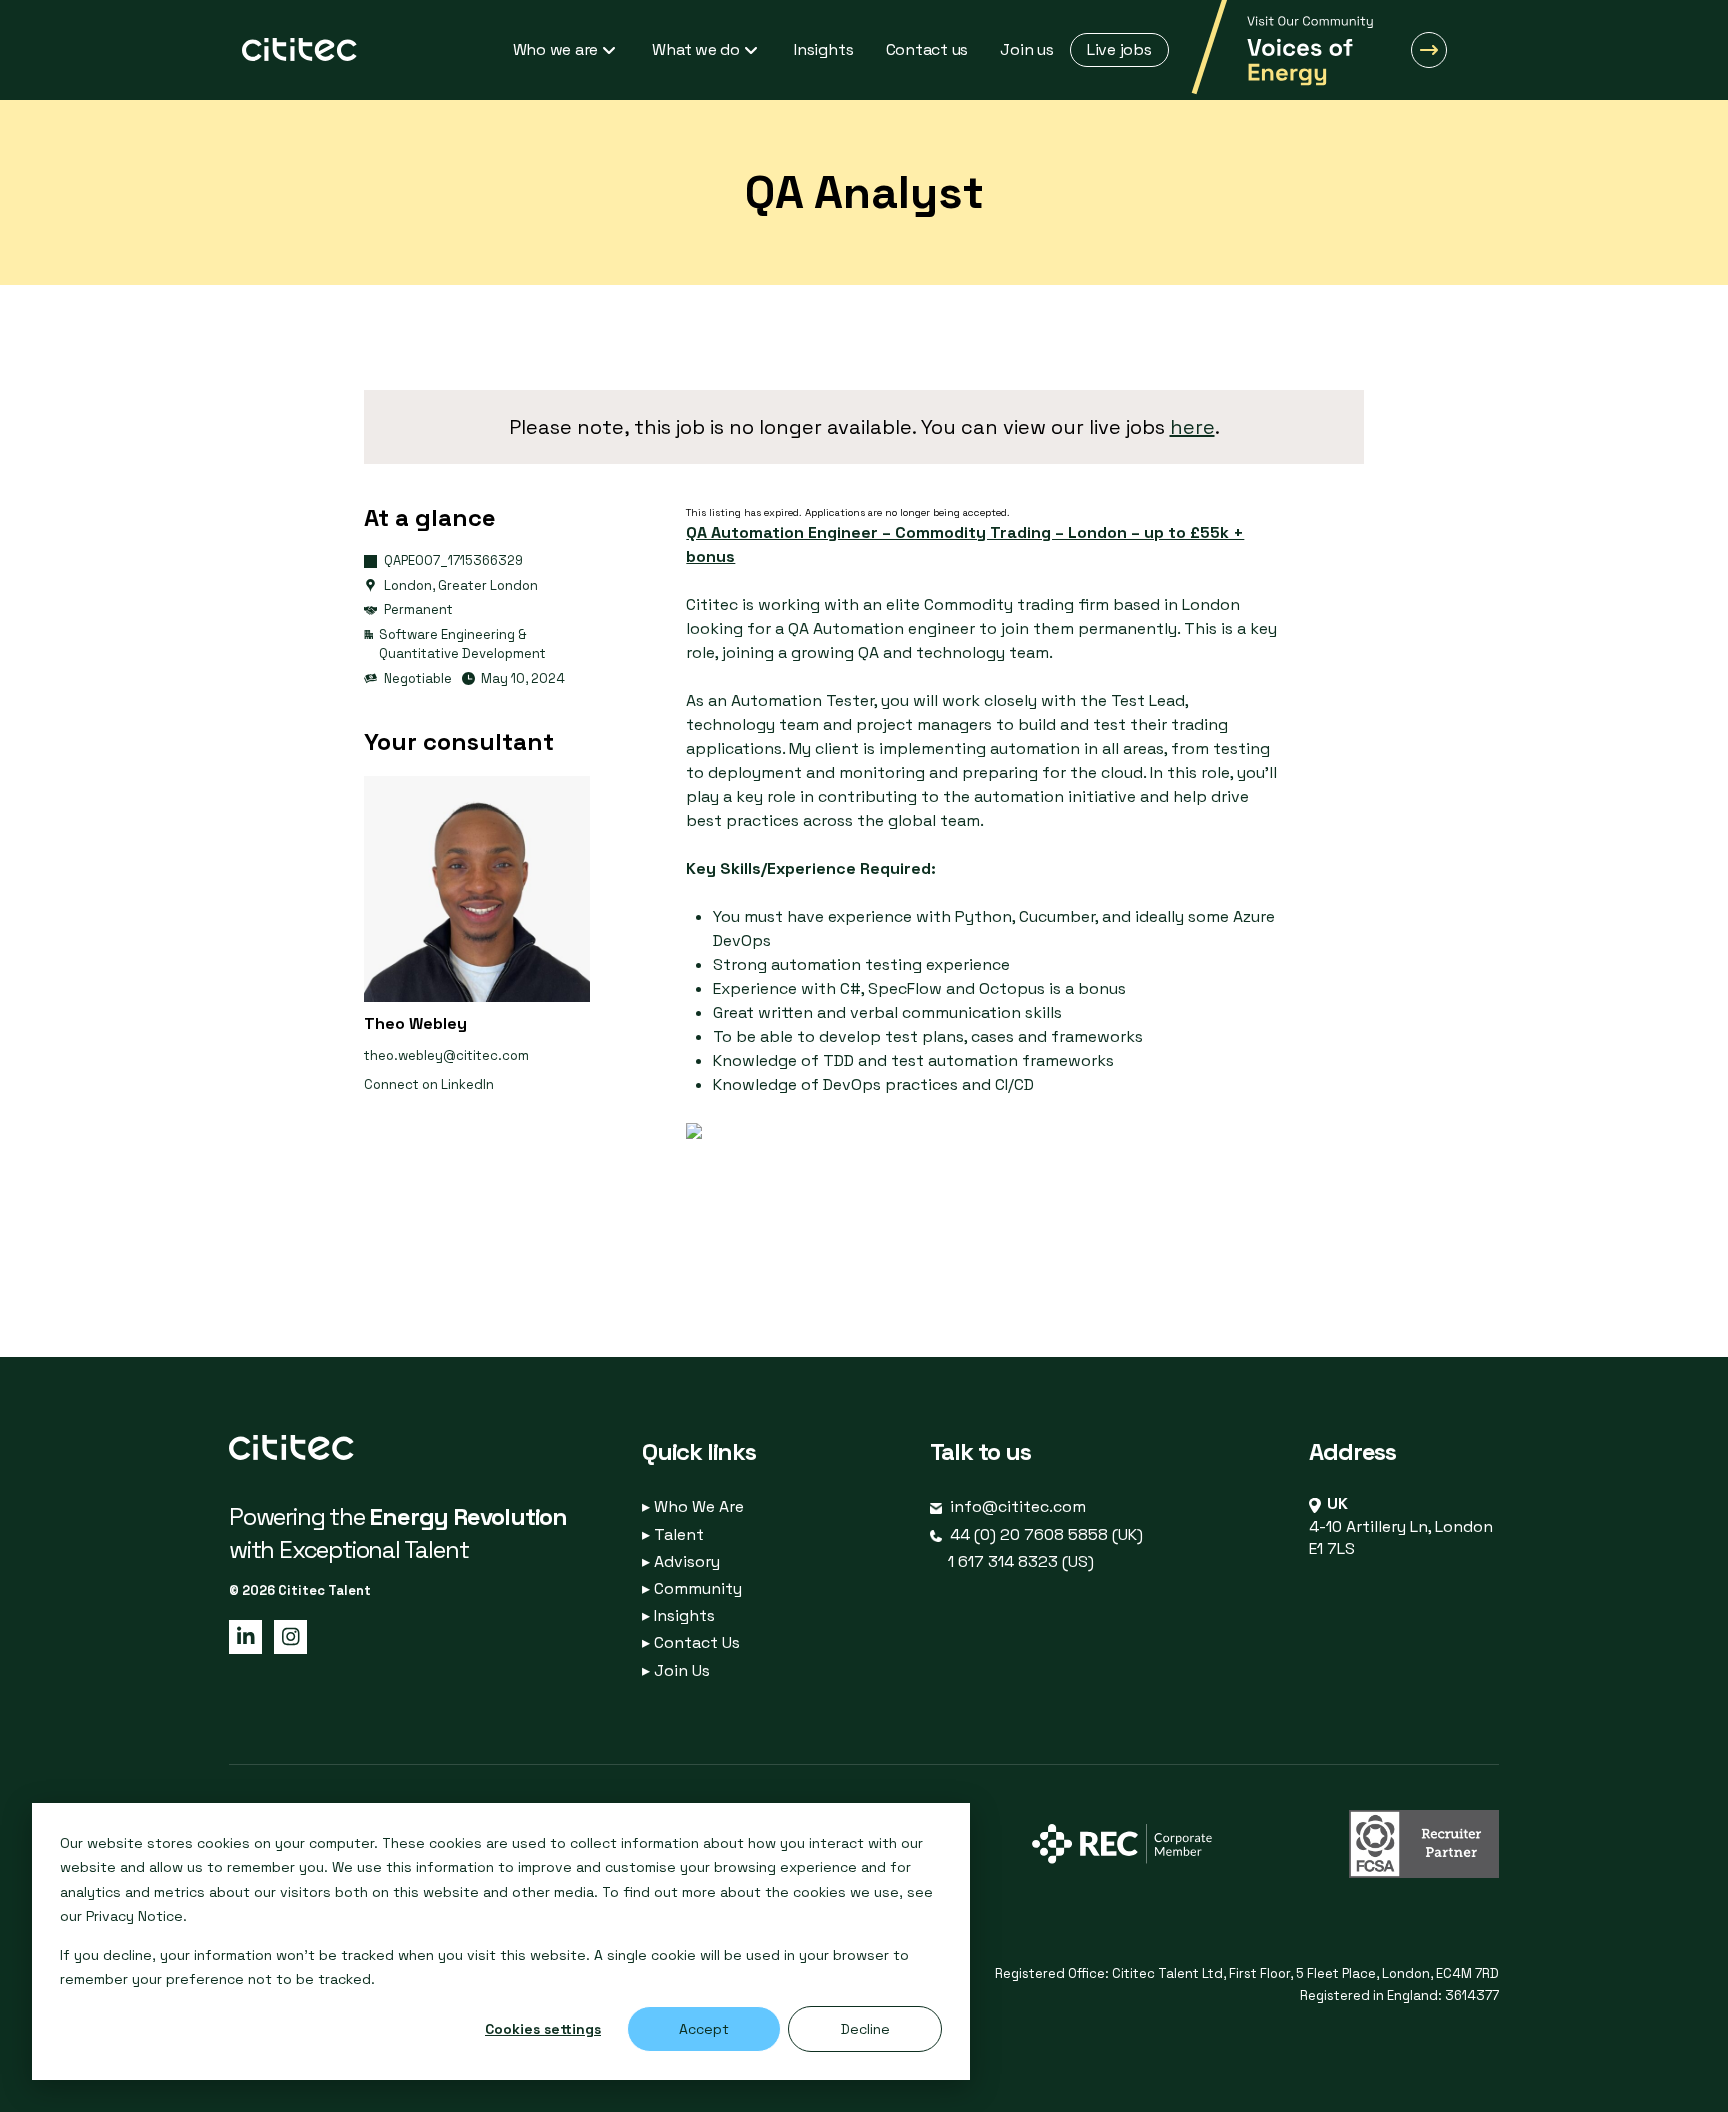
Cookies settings (543, 2029)
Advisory (681, 1561)
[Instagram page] (286, 1635)
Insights (678, 1615)
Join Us (676, 1670)
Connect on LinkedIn (429, 1084)
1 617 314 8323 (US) (1021, 1561)
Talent (673, 1534)
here (1192, 427)
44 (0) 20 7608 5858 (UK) (1046, 1534)
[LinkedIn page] (244, 1635)
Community (692, 1588)
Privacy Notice (134, 1916)
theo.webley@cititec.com (446, 1055)
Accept (704, 2029)
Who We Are (693, 1506)
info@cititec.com (1018, 1506)
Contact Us (691, 1642)
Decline (865, 2029)
